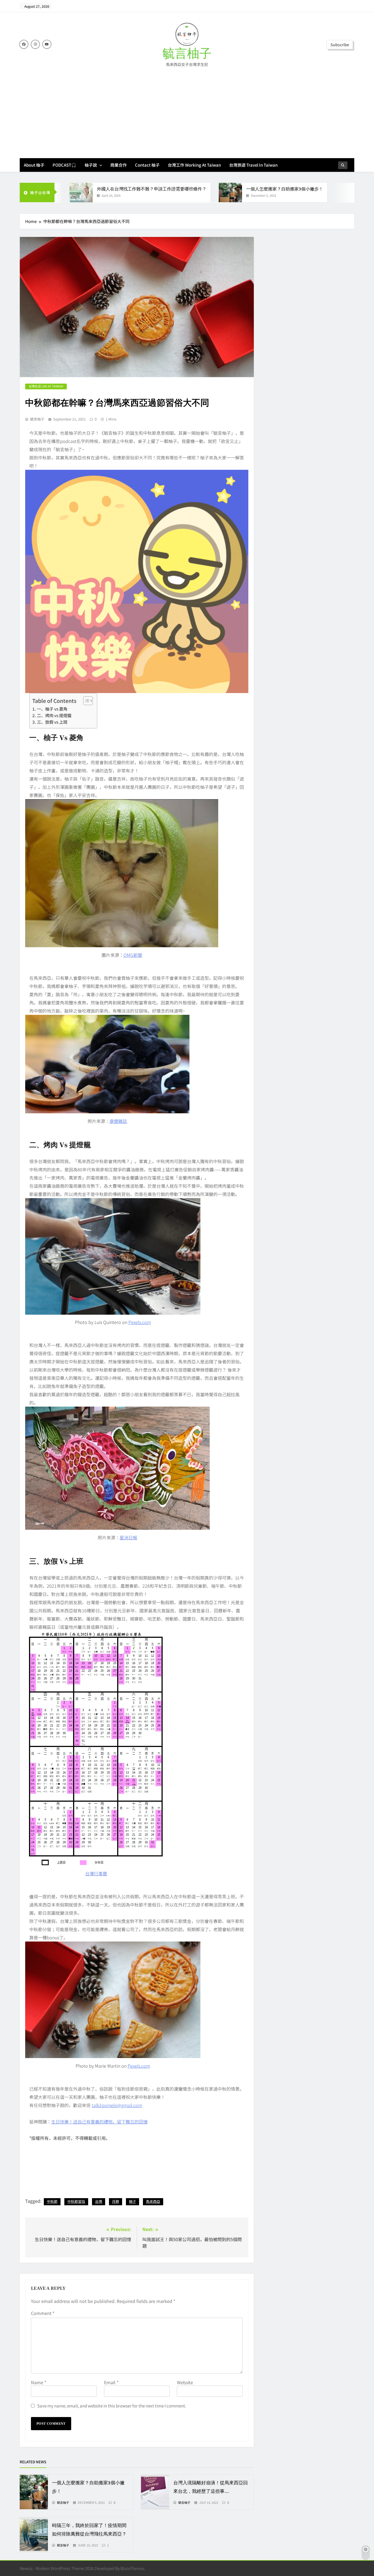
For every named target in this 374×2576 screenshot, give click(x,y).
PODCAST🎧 (64, 165)
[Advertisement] (187, 109)
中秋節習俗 (76, 2201)
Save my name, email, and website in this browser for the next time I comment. (112, 2406)
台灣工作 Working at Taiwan (194, 165)
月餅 (116, 2201)
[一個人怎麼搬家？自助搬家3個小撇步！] (230, 192)
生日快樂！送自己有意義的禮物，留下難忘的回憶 (99, 2122)
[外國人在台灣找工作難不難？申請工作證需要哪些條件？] (81, 192)
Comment (43, 2313)
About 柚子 (34, 165)
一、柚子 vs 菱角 (52, 709)
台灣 (99, 2201)
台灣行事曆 (96, 1873)
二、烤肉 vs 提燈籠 (54, 715)
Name (39, 2382)
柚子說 (91, 165)
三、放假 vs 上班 (52, 722)
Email (111, 2382)
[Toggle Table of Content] (85, 701)
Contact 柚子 (147, 165)
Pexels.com (140, 1322)
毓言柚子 (187, 54)
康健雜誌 (118, 1121)
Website (185, 2382)
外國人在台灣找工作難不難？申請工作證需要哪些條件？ (152, 189)
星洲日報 (128, 1537)
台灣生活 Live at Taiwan (46, 386)
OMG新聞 (133, 955)
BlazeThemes (133, 2568)
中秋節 (52, 2201)
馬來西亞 (153, 2201)
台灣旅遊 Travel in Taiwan (253, 165)
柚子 (133, 2201)
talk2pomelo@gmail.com (117, 2105)
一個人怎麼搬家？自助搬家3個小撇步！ (285, 189)
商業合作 (119, 165)
